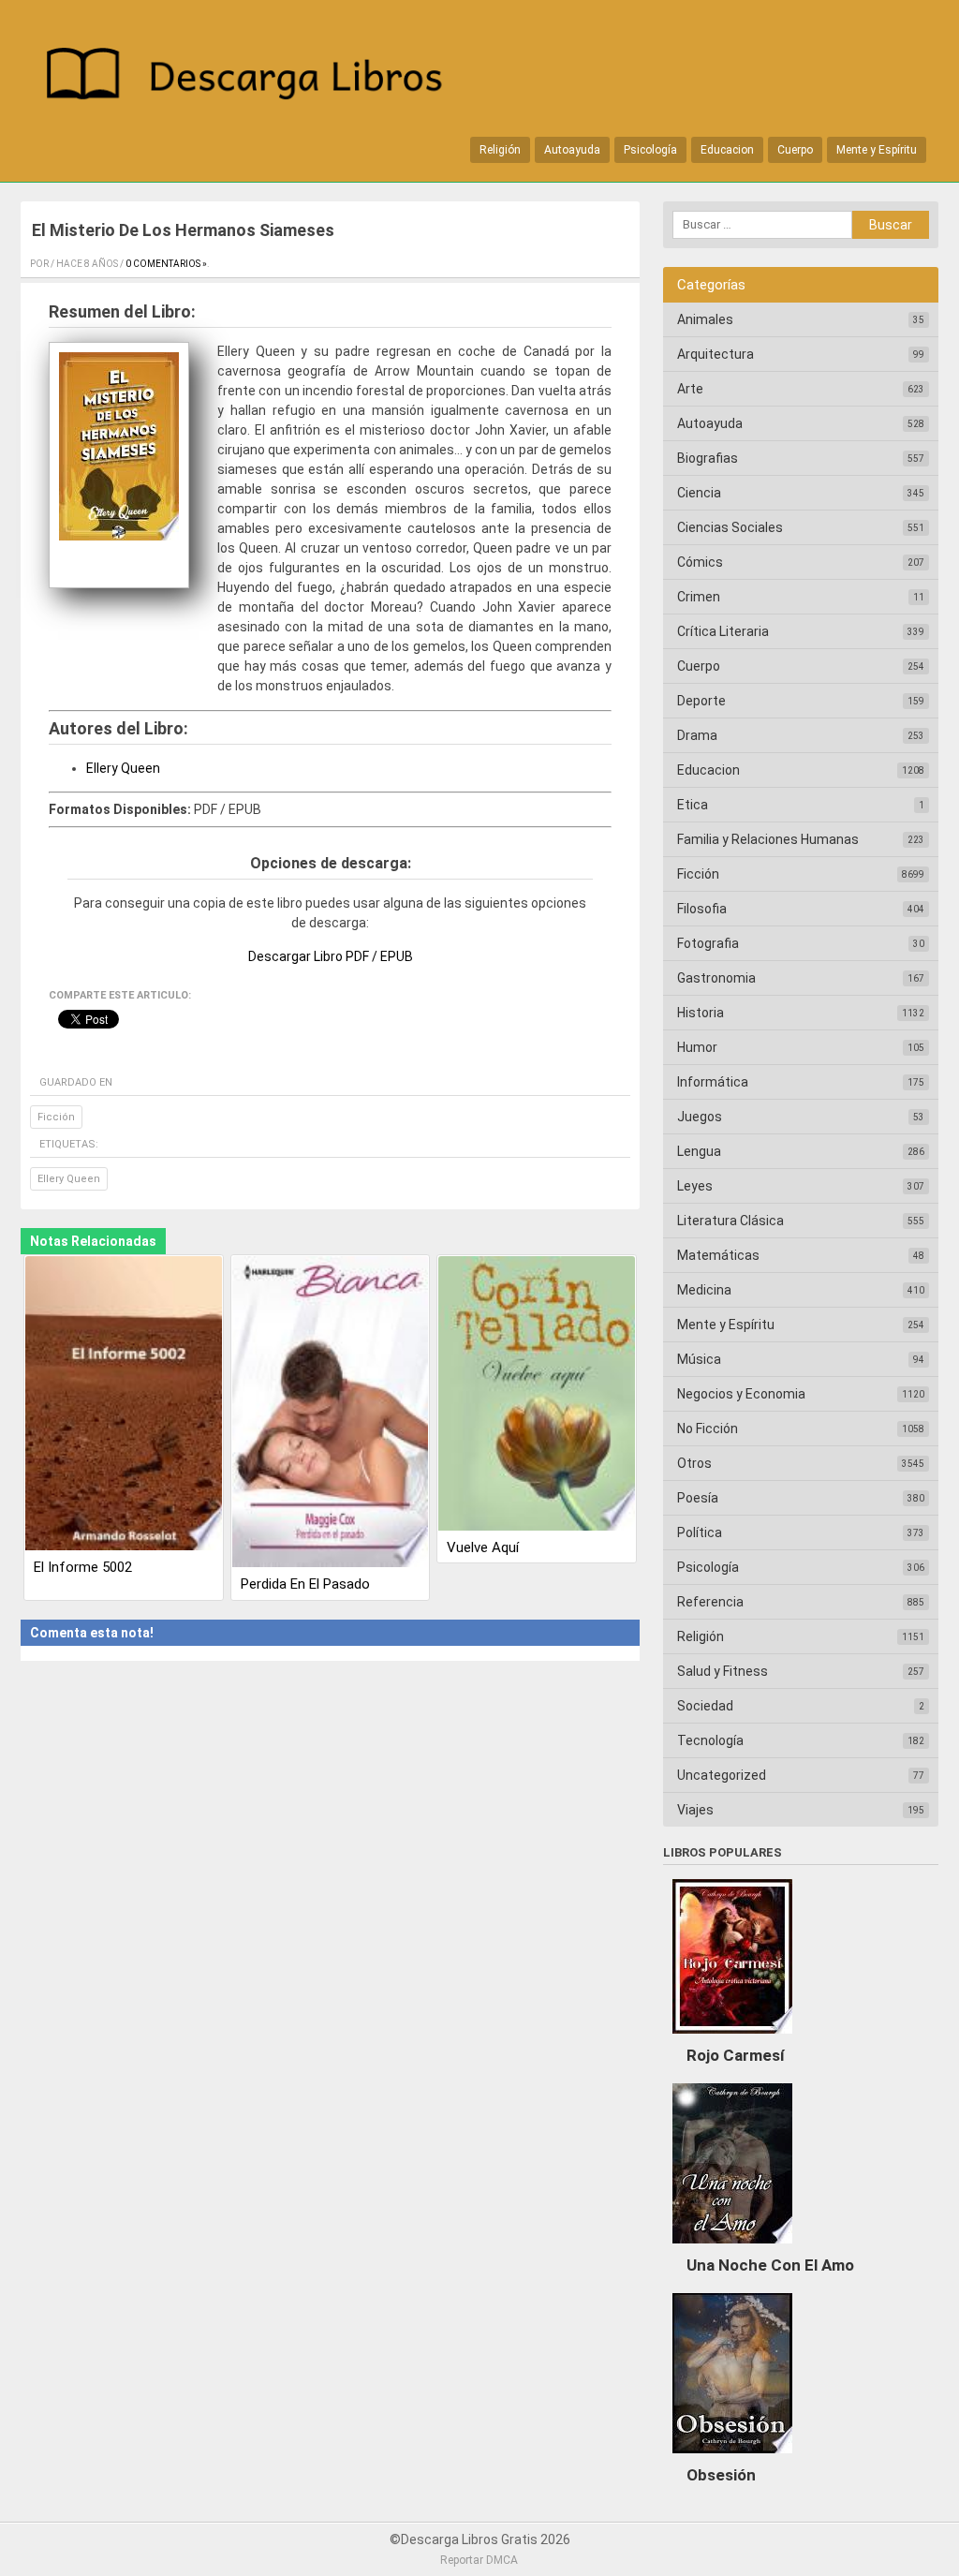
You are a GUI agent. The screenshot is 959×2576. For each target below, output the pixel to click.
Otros (694, 1463)
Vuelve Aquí (483, 1547)
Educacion (727, 150)
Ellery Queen (123, 768)
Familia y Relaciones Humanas (768, 839)
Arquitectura (716, 354)
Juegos (700, 1117)
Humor (697, 1047)
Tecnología (710, 1740)
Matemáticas (718, 1255)
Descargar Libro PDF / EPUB (331, 956)
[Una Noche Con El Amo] (732, 2248)
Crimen (699, 597)
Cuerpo (795, 150)
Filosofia (702, 909)
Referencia (710, 1602)
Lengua (699, 1151)
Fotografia (708, 943)
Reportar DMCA (479, 2560)
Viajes (695, 1810)
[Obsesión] (732, 2458)
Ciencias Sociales (730, 527)
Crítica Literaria (723, 631)
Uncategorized (722, 1775)
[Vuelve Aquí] (537, 1395)
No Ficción (708, 1429)
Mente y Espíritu (877, 150)
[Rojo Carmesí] (732, 2038)
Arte (690, 389)
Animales (705, 319)
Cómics (700, 562)
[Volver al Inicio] (254, 77)
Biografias (708, 458)
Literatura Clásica (730, 1221)
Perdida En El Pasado (305, 1584)
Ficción (56, 1117)
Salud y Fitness (723, 1671)
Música (699, 1359)
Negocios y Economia (741, 1394)
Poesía (698, 1498)
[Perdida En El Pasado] (331, 1414)
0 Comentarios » (166, 264)
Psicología (650, 150)
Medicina (704, 1290)
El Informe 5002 (83, 1567)
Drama (697, 735)
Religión (500, 150)
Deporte (701, 701)
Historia (701, 1013)
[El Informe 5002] (124, 1405)
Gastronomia (716, 978)
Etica (693, 805)
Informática (713, 1082)
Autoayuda (572, 150)
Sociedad (705, 1706)
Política (700, 1532)
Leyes (695, 1186)
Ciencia (699, 493)
